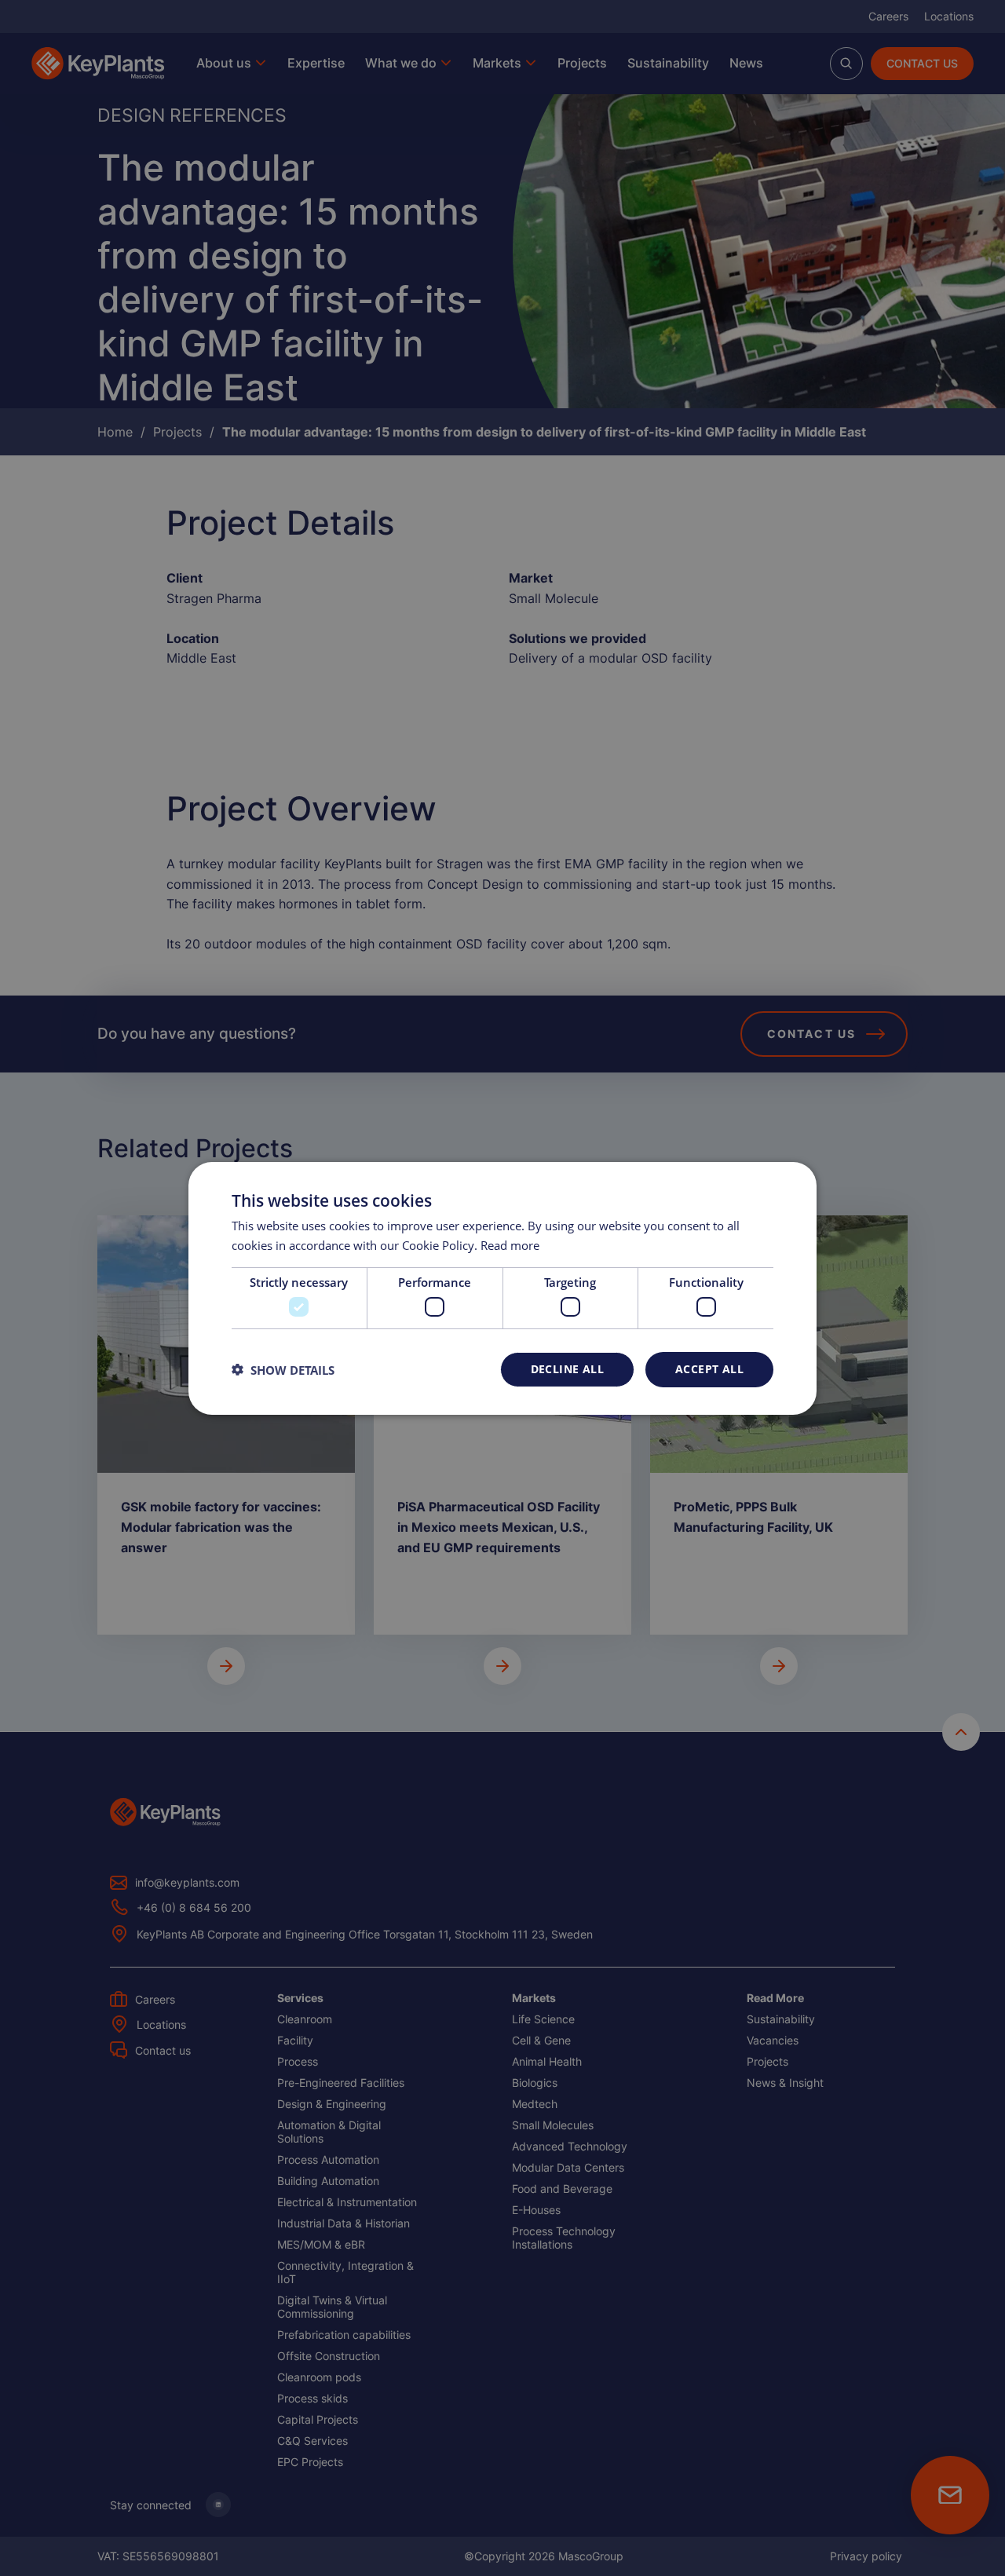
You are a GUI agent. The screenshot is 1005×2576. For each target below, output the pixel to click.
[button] (283, 1369)
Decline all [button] (567, 1369)
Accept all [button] (709, 1369)
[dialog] (502, 1288)
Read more (510, 1245)
